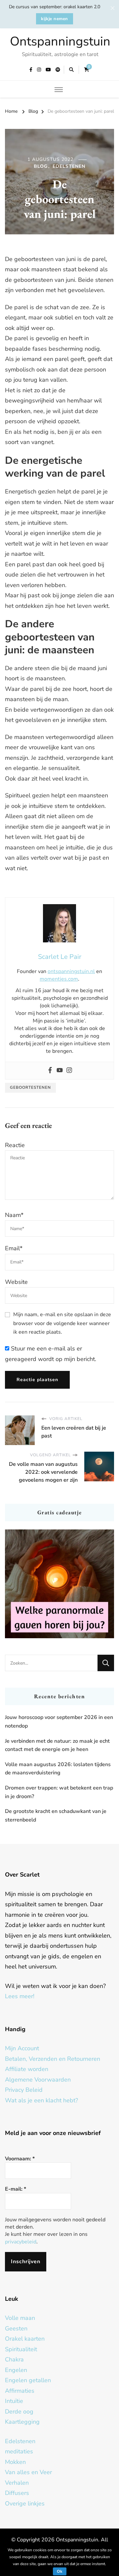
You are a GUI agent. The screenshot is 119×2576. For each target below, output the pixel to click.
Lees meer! (20, 1996)
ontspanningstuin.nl (71, 971)
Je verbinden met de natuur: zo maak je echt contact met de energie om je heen (57, 1745)
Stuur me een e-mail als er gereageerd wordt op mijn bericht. (51, 1354)
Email (14, 1248)
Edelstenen (69, 166)
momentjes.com (59, 979)
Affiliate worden (27, 2069)
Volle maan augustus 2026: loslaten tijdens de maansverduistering (58, 1769)
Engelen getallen (28, 2380)
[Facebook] (50, 1071)
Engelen (16, 2370)
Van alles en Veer (28, 2472)
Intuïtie (14, 2401)
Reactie (15, 1145)
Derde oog (19, 2412)
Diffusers (17, 2493)
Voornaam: (20, 2159)
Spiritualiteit (21, 2349)
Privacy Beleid (24, 2090)
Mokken (15, 2462)
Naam (14, 1215)
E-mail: (16, 2189)
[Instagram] (69, 1071)
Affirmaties (20, 2391)
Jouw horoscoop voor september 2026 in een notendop (59, 1722)
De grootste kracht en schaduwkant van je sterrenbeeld (56, 1816)
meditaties (19, 2451)
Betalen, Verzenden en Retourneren (53, 2059)
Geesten (16, 2328)
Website (16, 1282)
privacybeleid (21, 2242)
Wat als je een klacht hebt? (41, 2100)
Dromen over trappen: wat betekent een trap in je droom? (59, 1792)
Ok (60, 2571)
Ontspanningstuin (60, 41)
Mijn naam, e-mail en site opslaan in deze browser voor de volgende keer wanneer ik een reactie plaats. (62, 1323)
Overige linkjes (25, 2503)
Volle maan (20, 2318)
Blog (41, 166)
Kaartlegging (22, 2422)
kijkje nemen (55, 19)
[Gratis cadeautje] (59, 1584)
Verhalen (17, 2483)
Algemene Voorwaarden (38, 2080)
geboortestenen (30, 1087)
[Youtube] (60, 1071)
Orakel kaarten (25, 2339)
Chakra (14, 2359)
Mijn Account (22, 2048)
